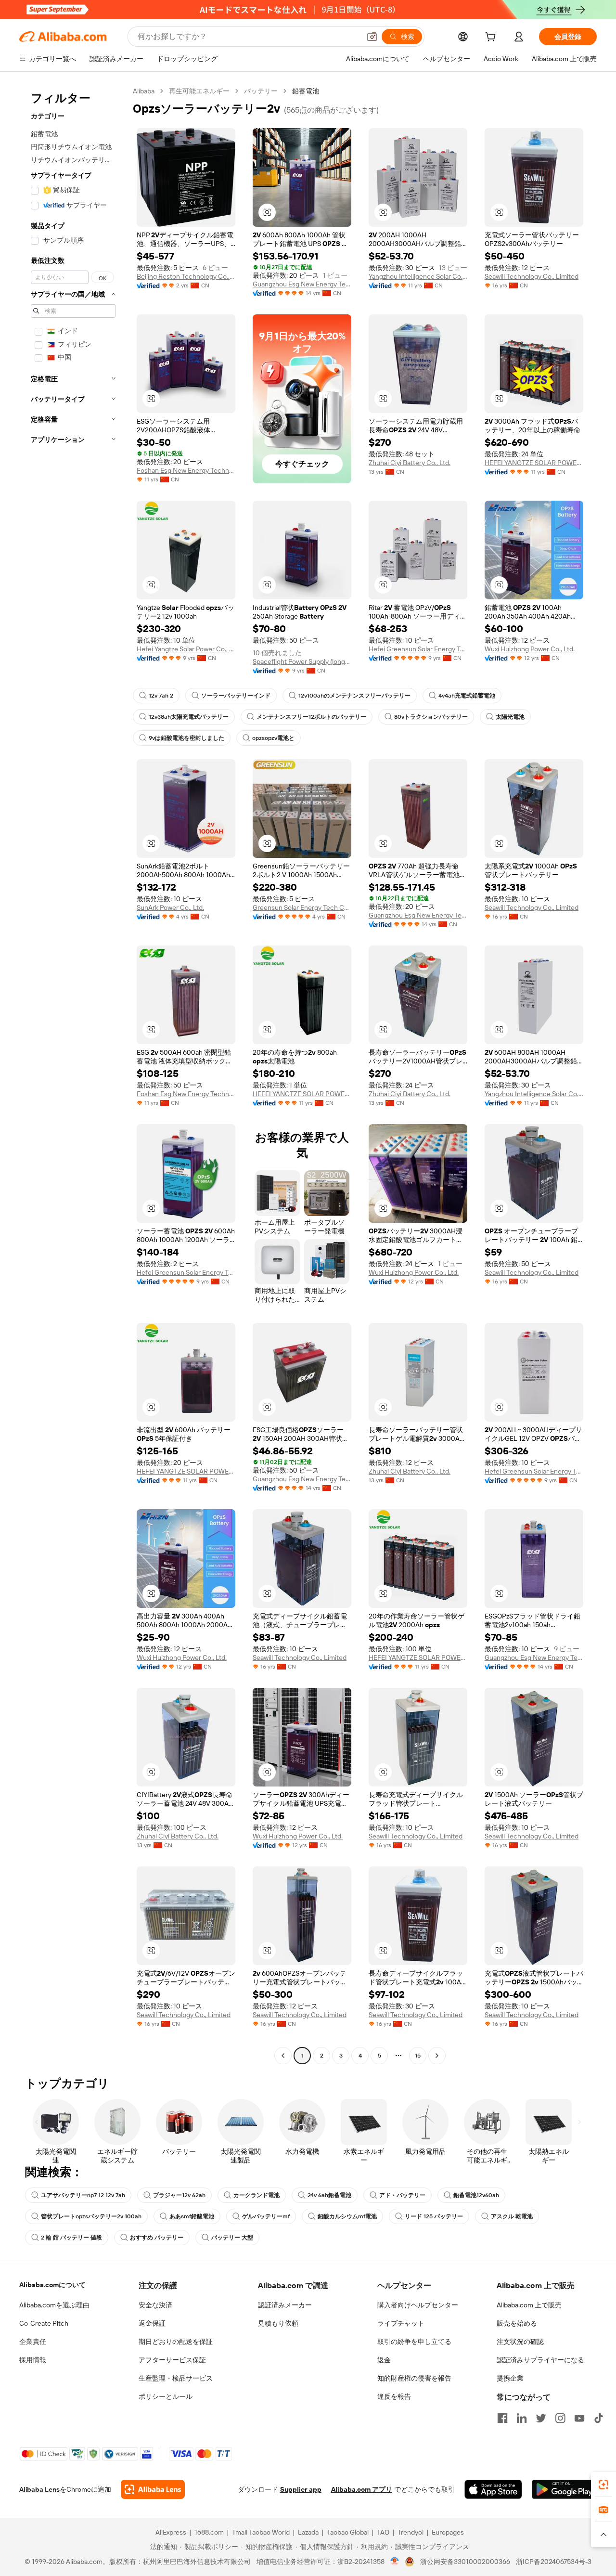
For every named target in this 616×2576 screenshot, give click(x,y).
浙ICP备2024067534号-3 (554, 2562)
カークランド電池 (257, 2195)
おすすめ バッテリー (157, 2238)
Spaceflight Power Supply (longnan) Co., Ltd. (302, 661)
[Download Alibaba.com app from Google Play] (564, 2489)
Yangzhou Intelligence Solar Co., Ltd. (418, 276)
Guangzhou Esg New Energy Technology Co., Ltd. (302, 284)
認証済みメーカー (285, 2305)
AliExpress (171, 2532)
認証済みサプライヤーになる (540, 2360)
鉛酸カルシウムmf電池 (347, 2216)
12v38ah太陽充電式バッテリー (189, 717)
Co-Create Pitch (44, 2323)
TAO (383, 2532)
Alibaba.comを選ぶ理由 (54, 2305)
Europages (448, 2532)
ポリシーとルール (166, 2396)
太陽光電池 (510, 717)
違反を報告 (394, 2396)
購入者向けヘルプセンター (418, 2305)
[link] (603, 2485)
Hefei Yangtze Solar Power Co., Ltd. (186, 649)
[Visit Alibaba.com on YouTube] (579, 2418)
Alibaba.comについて (52, 2285)
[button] (372, 37)
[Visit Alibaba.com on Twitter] (541, 2418)
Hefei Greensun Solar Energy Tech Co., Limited (418, 649)
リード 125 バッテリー (434, 2216)
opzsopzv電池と (273, 738)
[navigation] (73, 1074)
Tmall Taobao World (261, 2532)
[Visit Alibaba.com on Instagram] (560, 2418)
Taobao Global (348, 2532)
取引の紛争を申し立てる (414, 2342)
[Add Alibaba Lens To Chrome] (153, 2489)
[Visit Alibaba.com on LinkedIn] (522, 2418)
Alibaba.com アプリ (362, 2489)
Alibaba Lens (39, 2489)
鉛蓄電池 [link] (306, 91)
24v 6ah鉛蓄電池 (329, 2195)
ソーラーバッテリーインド (236, 696)
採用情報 (33, 2360)
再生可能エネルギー (199, 91)
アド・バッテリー (402, 2195)
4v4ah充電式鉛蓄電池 (467, 696)
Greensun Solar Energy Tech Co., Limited (302, 907)
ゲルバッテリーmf (266, 2216)
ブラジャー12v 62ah (179, 2195)
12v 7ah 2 (161, 696)
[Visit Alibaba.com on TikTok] (599, 2418)
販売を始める (517, 2323)
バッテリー (261, 91)
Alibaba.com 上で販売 (529, 2305)
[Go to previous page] (283, 2056)
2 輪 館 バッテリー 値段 (71, 2238)
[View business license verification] (395, 2562)
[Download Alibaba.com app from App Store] (493, 2489)
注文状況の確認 (520, 2342)
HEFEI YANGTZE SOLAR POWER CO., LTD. (534, 463)
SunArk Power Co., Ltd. (170, 907)
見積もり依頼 (278, 2323)
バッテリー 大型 (232, 2238)
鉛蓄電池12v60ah (476, 2195)
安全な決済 (155, 2305)
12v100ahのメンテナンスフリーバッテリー (354, 696)
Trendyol (411, 2532)
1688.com (209, 2532)
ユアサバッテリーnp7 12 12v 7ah (83, 2195)
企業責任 (33, 2342)
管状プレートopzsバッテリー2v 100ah (91, 2216)
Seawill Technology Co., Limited (532, 276)
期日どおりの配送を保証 (176, 2342)
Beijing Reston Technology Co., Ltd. (186, 276)
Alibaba (144, 91)
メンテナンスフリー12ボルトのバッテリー (311, 717)
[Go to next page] (437, 2056)
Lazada (308, 2532)
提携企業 (510, 2378)
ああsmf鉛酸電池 (192, 2216)
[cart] (492, 38)
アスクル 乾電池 (512, 2216)
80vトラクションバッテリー (431, 717)
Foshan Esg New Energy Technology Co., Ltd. (186, 470)
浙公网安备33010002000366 (465, 2562)
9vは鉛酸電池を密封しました (186, 738)
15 (418, 2056)
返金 (384, 2360)
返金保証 (152, 2323)
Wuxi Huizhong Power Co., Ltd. (530, 649)
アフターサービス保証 (172, 2360)
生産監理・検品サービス (176, 2378)
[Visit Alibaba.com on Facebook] (502, 2418)
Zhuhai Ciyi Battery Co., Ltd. (410, 463)
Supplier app (301, 2489)
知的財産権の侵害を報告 (414, 2378)
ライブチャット (401, 2323)
